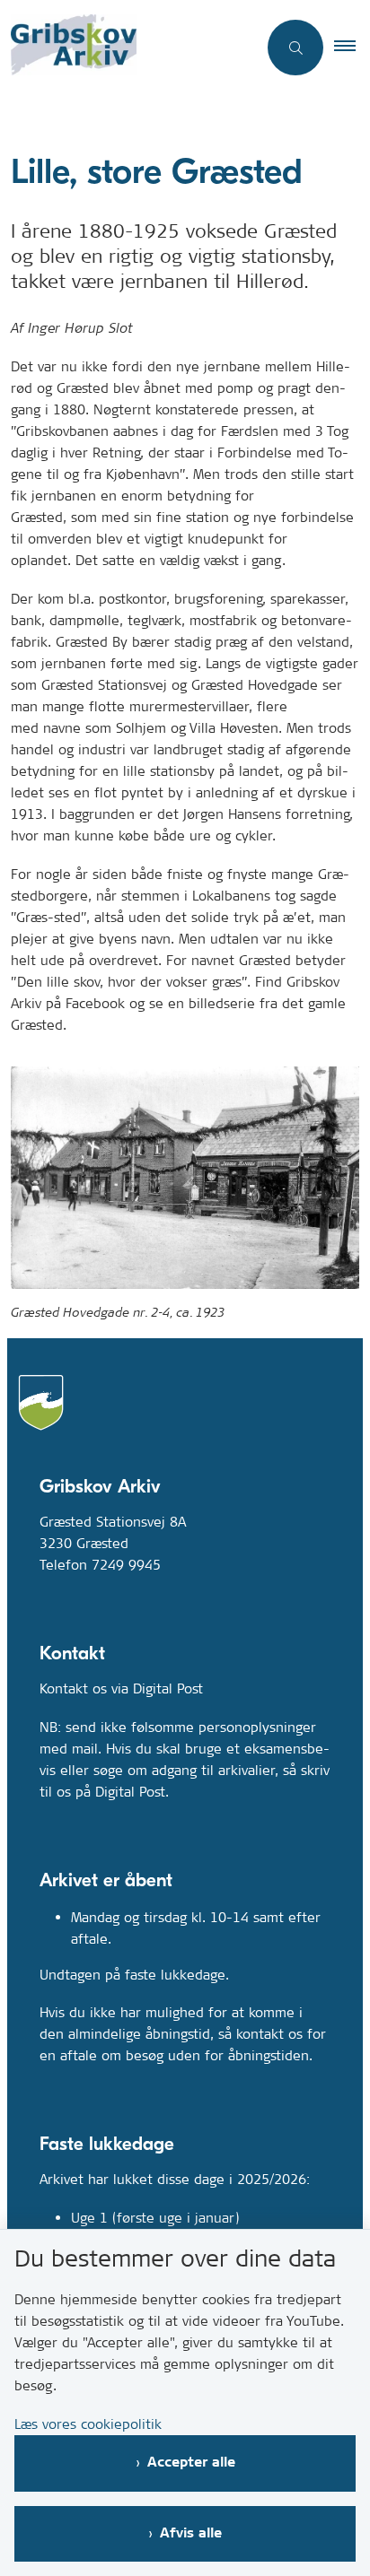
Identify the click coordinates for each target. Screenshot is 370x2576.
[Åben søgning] (295, 48)
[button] (352, 48)
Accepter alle (191, 2463)
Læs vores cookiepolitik (88, 2424)
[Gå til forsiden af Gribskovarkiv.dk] (128, 48)
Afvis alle (191, 2533)
